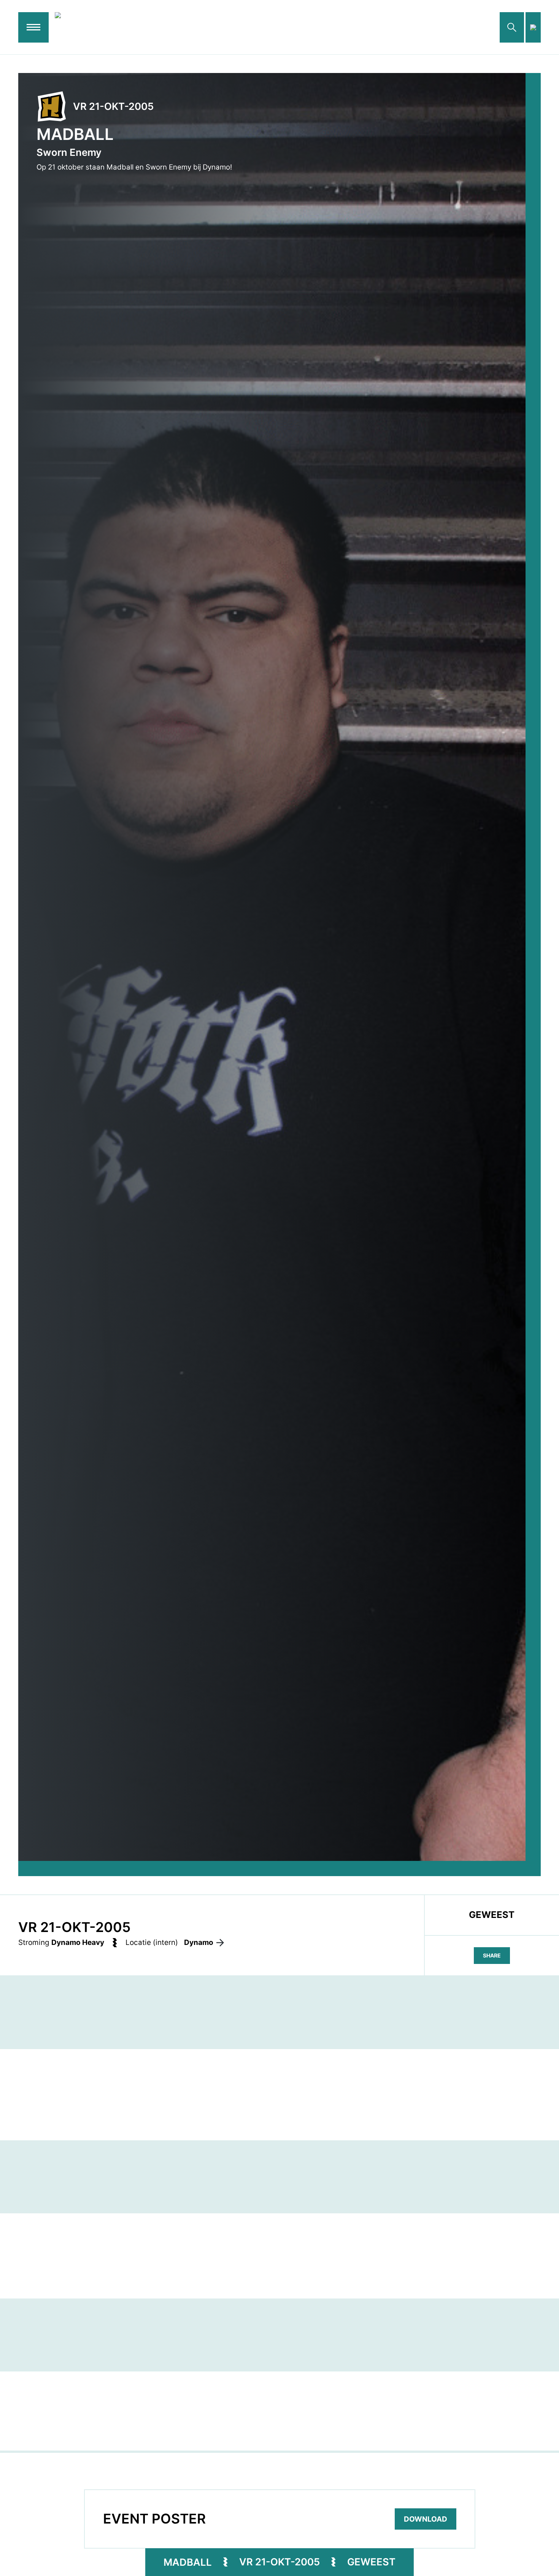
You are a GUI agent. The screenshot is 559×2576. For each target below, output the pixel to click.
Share (492, 1955)
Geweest (371, 2562)
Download (426, 2519)
